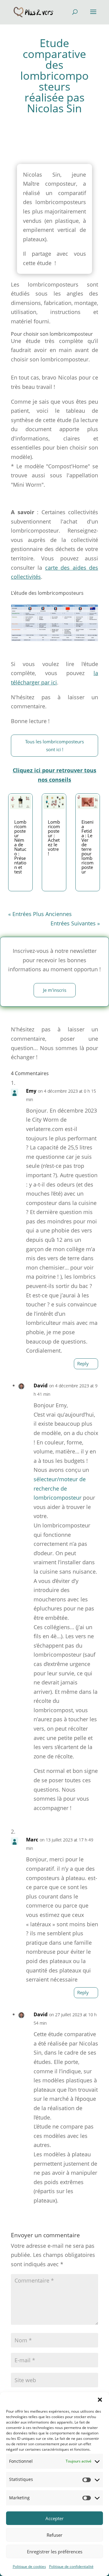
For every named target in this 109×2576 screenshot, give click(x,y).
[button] (100, 2400)
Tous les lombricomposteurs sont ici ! (54, 745)
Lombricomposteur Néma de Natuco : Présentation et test (20, 847)
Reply (83, 1363)
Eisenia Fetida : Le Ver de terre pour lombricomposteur (88, 847)
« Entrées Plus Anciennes (40, 914)
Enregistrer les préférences (55, 2552)
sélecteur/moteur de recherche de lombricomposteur (60, 1488)
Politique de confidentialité (71, 2566)
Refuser (54, 2535)
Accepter (54, 2518)
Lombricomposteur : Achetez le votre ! (54, 838)
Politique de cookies (29, 2566)
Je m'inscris (55, 990)
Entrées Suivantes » (75, 923)
